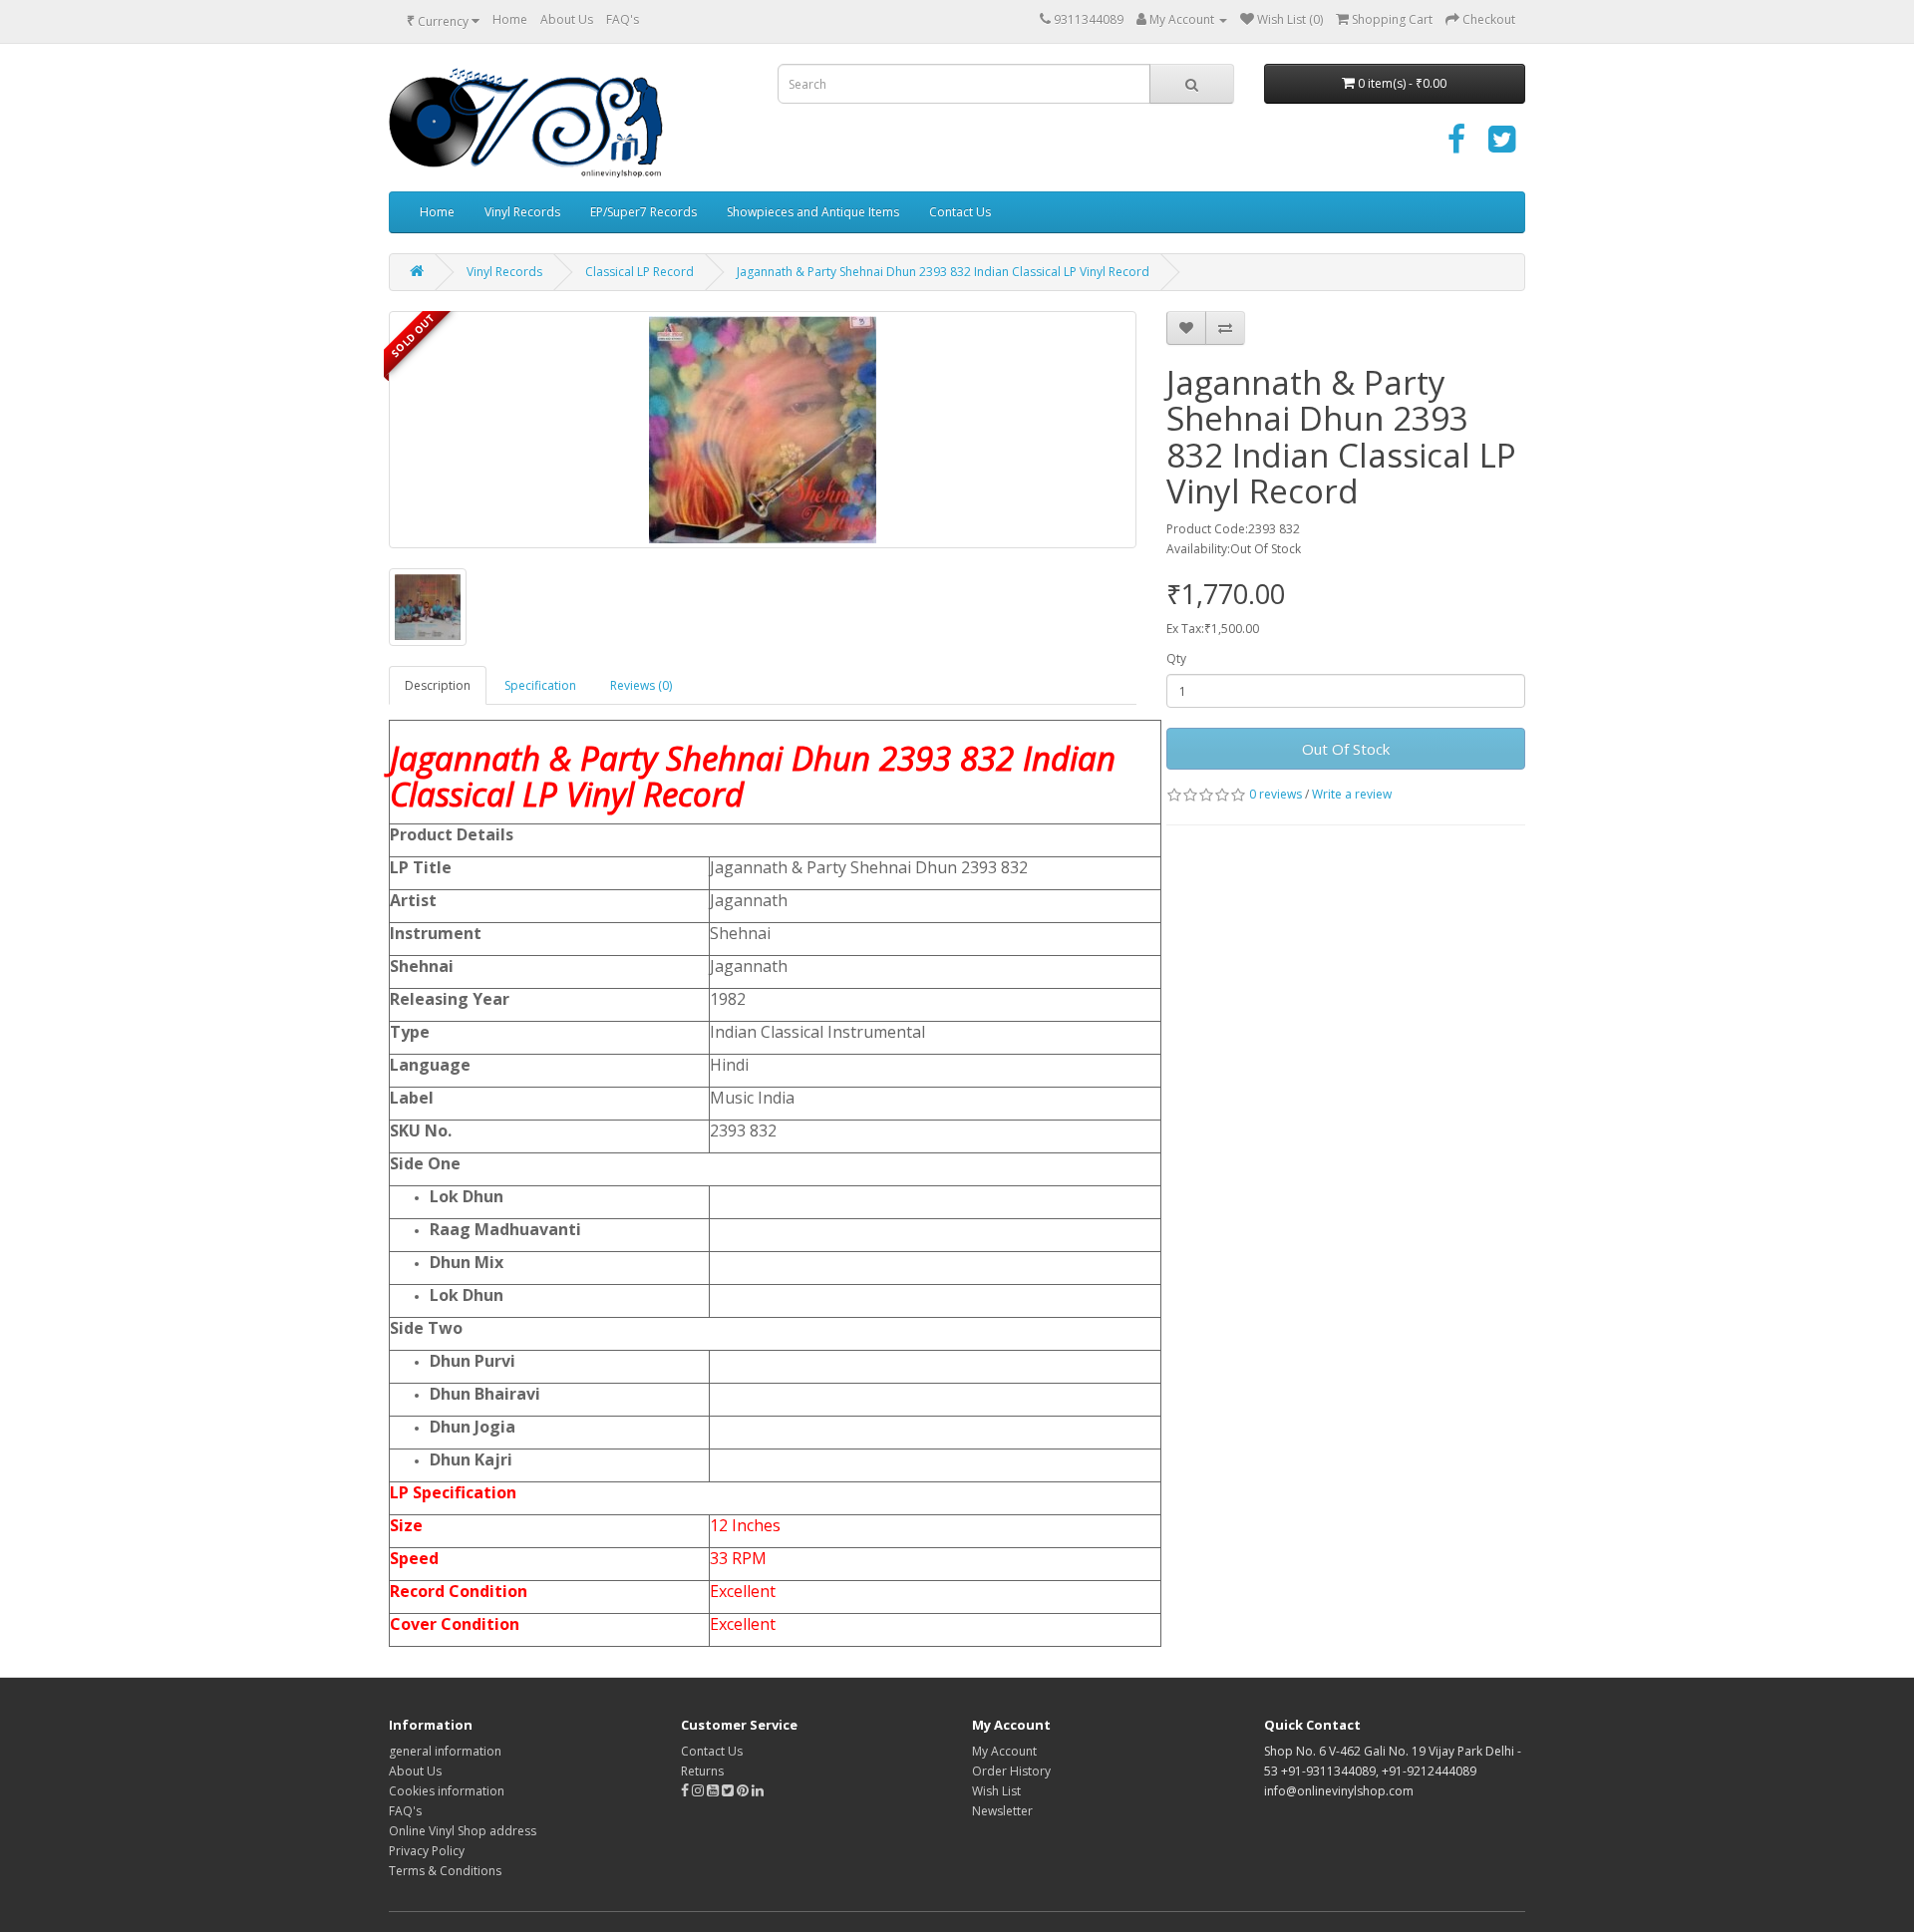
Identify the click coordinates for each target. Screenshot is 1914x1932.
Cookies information (447, 1791)
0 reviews (1276, 794)
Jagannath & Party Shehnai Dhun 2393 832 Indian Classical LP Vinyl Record (943, 272)
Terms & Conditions (445, 1871)
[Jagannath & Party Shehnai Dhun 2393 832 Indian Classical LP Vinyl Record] (763, 430)
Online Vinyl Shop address (463, 1831)
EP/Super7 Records (643, 212)
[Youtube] (714, 1791)
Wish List (996, 1791)
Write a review (1352, 794)
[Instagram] (699, 1791)
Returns (702, 1771)
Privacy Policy (427, 1851)
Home (510, 19)
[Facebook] (1456, 146)
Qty (1176, 658)
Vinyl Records (522, 212)
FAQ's (623, 19)
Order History (1011, 1771)
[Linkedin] (758, 1791)
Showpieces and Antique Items (813, 212)
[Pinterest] (743, 1791)
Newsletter (1002, 1811)
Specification (540, 685)
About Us (567, 19)
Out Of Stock (1346, 749)
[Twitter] (1502, 146)
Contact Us (960, 212)
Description (438, 685)
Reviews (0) (641, 685)
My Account (1004, 1751)
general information (445, 1751)
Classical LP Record (639, 272)
